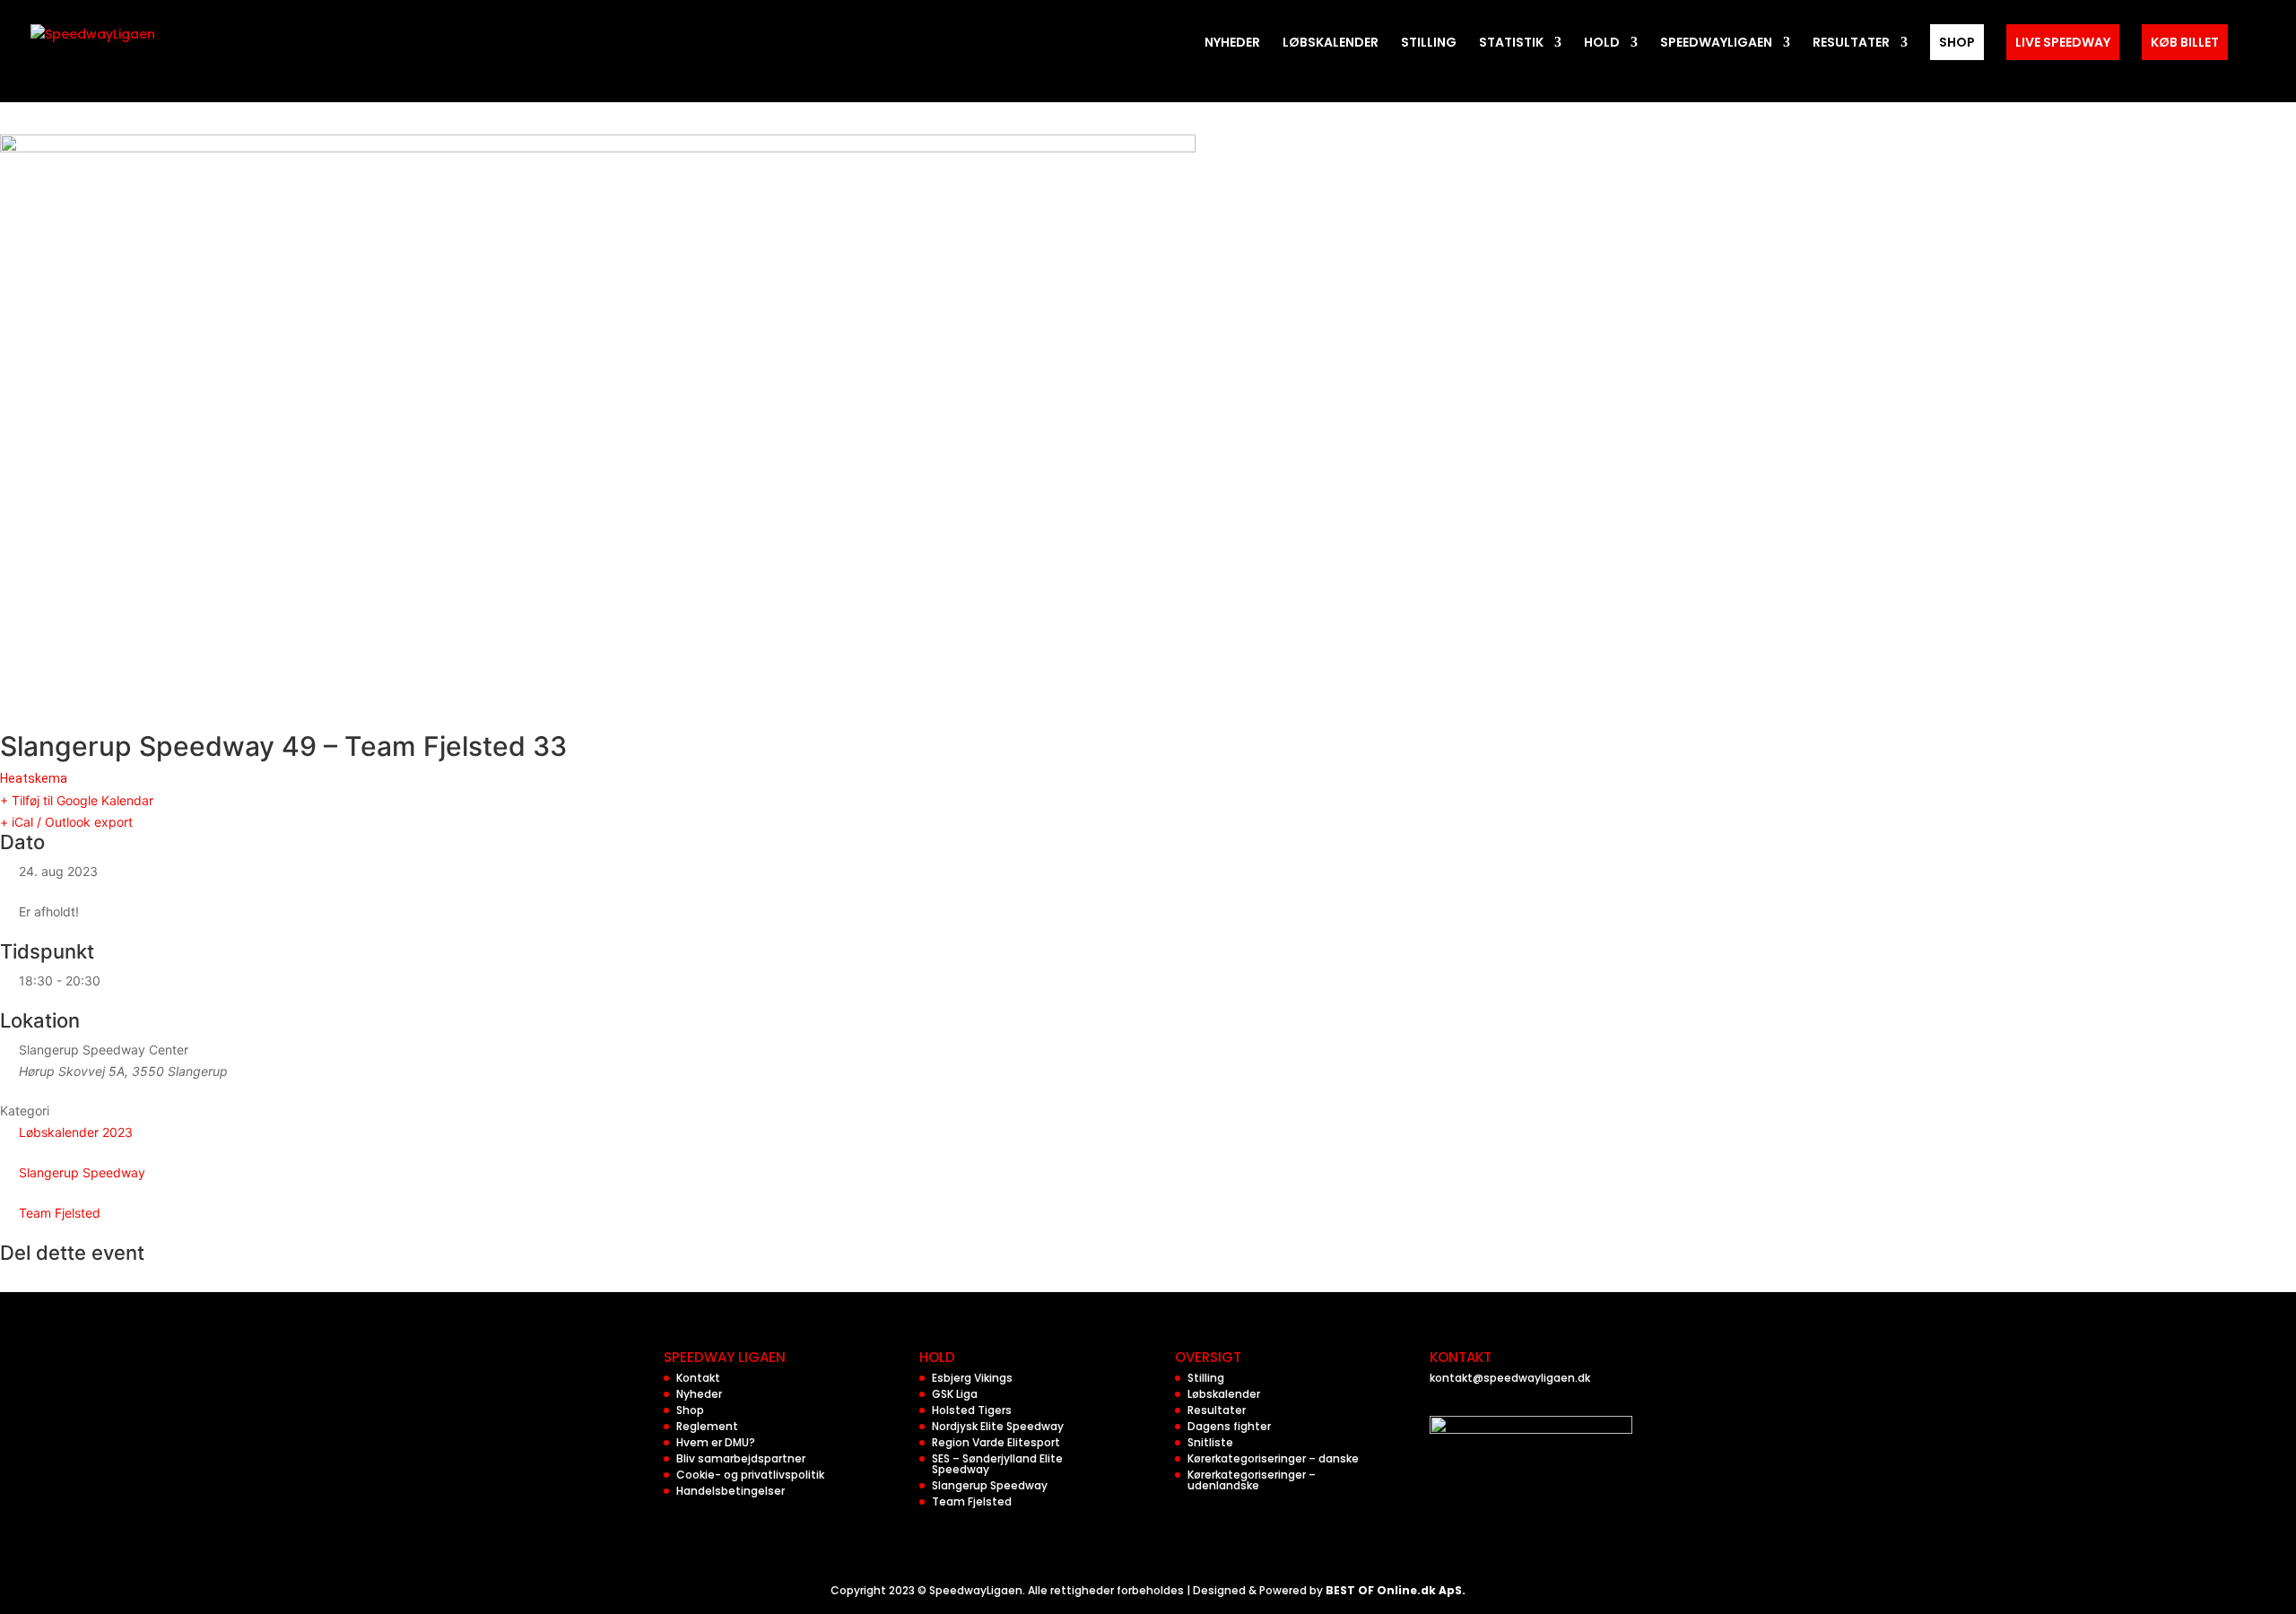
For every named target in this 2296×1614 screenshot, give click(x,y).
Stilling (1206, 1378)
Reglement (707, 1426)
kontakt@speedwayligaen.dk (1510, 1378)
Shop (690, 1410)
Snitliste (1210, 1442)
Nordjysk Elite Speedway (998, 1426)
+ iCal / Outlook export (66, 822)
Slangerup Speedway (82, 1172)
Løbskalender (1224, 1394)
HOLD (1602, 43)
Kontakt (698, 1378)
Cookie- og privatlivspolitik (750, 1475)
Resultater (1217, 1410)
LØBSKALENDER (1331, 43)
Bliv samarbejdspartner (741, 1458)
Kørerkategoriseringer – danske (1273, 1458)
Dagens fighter (1229, 1426)
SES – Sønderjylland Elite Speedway (997, 1464)
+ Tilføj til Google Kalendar (77, 800)
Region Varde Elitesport (996, 1442)
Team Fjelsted (60, 1213)
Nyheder (699, 1394)
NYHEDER (1232, 43)
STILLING (1429, 43)
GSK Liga (955, 1394)
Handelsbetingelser (731, 1491)
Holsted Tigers (972, 1410)
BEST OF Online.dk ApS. (1396, 1590)
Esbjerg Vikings (972, 1378)
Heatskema (34, 778)
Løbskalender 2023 (76, 1132)
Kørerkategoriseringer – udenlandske (1252, 1480)
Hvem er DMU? (716, 1442)
